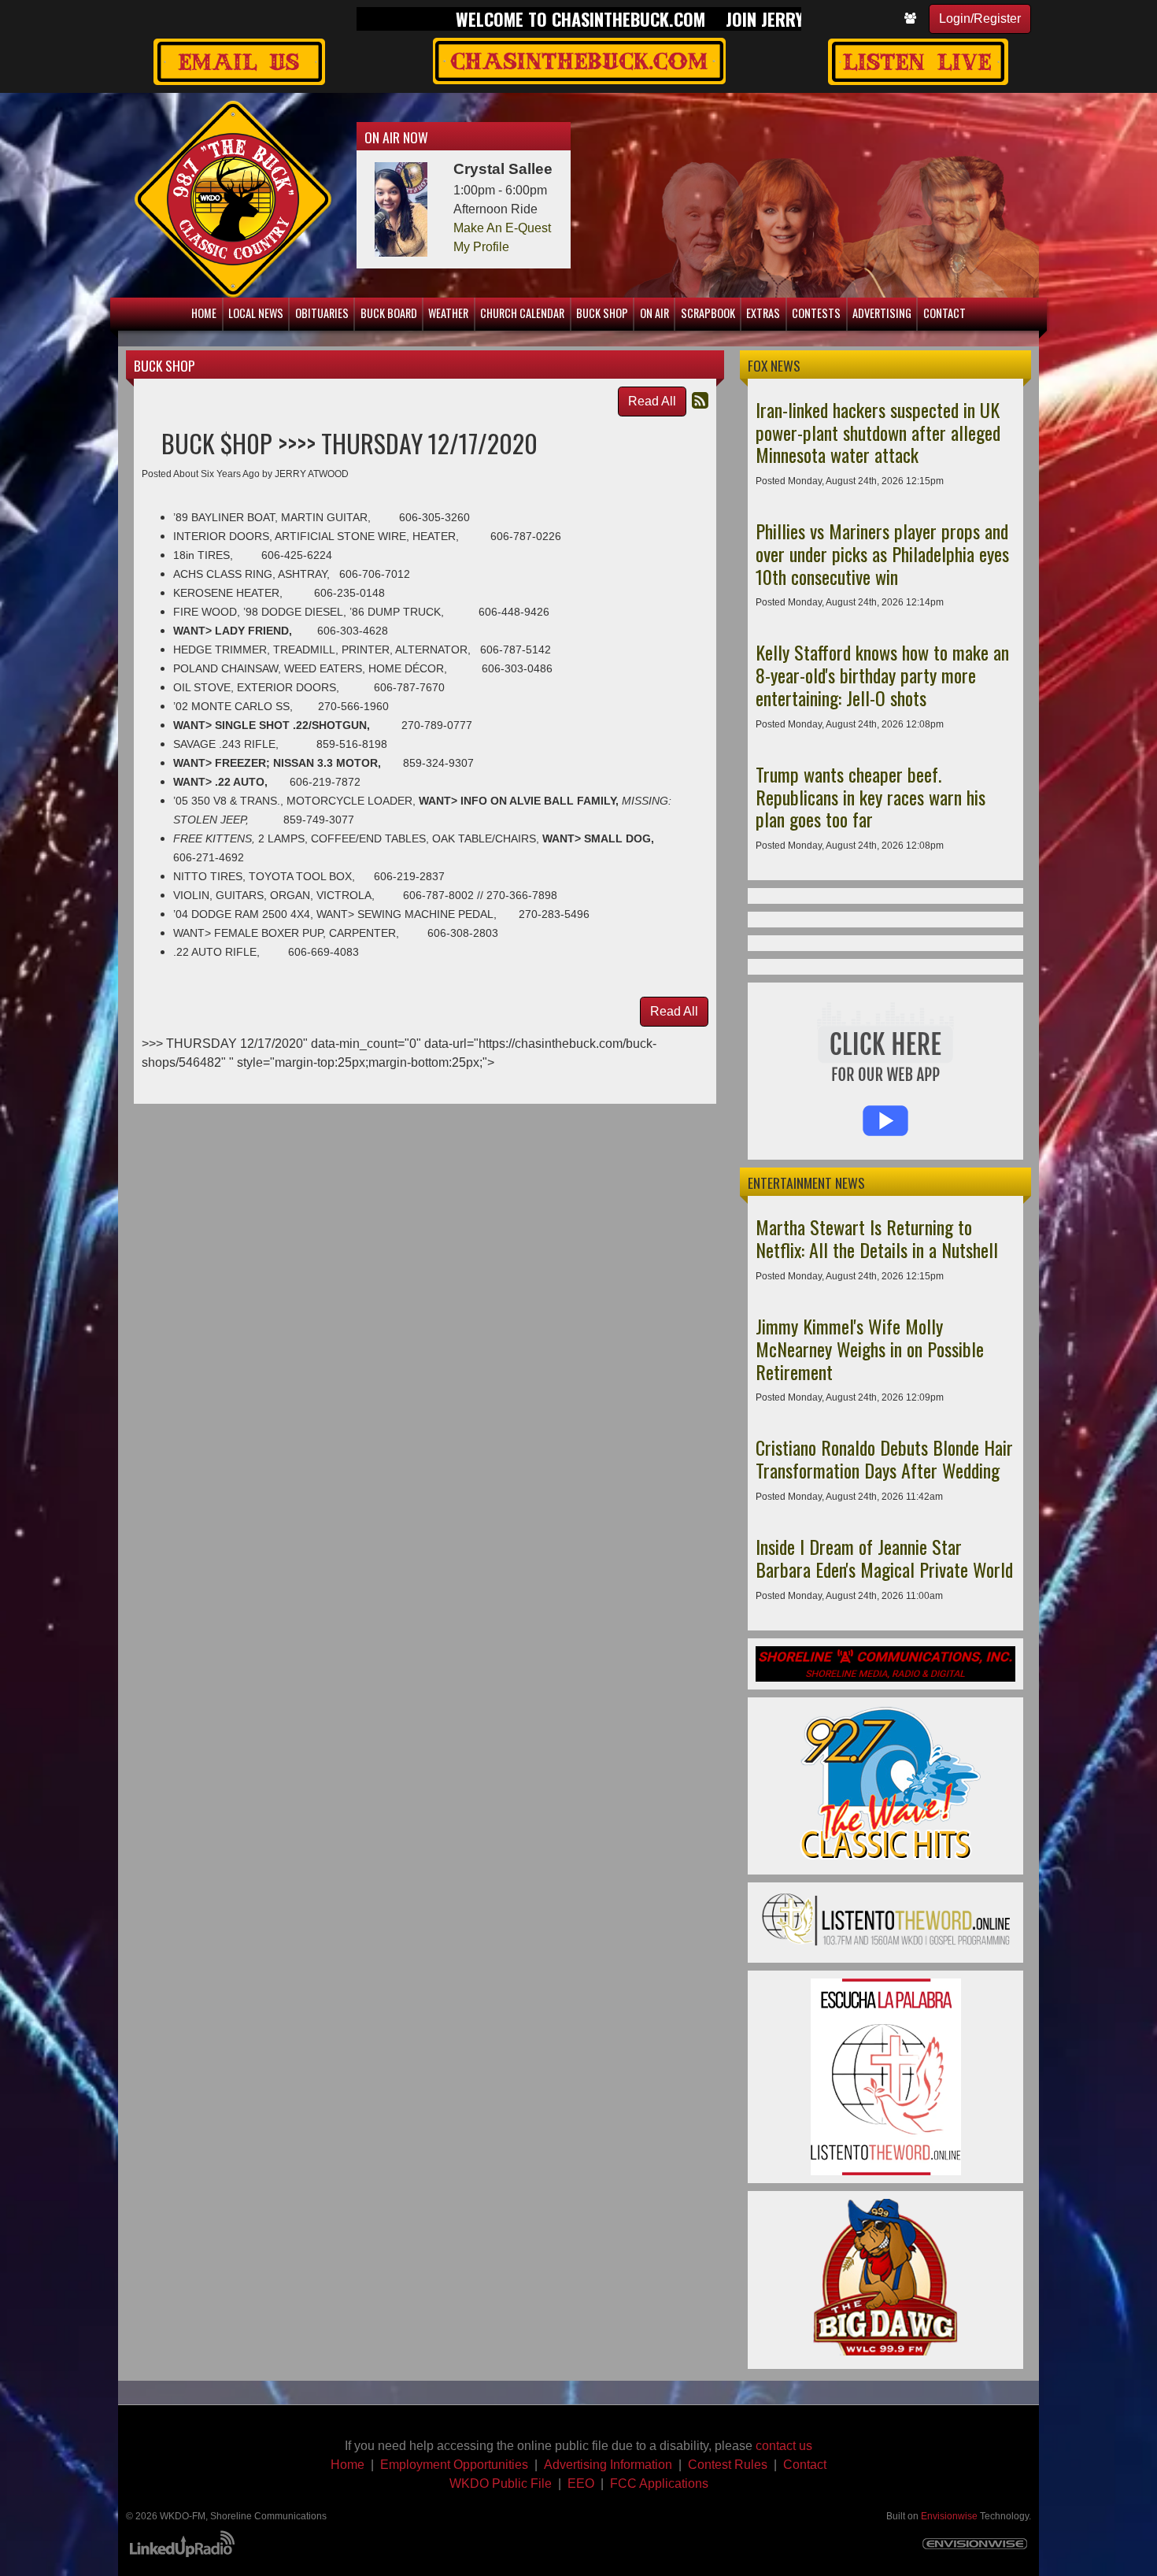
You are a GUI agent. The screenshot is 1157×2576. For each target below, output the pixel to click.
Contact (805, 2465)
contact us (784, 2446)
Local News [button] (256, 313)
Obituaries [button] (322, 313)
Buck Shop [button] (602, 313)
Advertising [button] (882, 313)
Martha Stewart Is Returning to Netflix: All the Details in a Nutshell (877, 1238)
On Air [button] (654, 313)
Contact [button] (944, 313)
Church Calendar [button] (522, 313)
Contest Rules (728, 2465)
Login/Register (980, 19)
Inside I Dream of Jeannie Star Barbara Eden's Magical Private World (884, 1558)
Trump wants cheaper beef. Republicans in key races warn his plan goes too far (871, 797)
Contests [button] (816, 313)
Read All (652, 401)
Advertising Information (608, 2465)
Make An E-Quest (502, 228)
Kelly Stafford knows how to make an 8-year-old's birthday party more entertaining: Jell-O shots (882, 675)
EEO (581, 2483)
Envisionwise (949, 2516)
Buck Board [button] (389, 313)
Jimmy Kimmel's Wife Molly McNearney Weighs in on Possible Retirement (870, 1349)
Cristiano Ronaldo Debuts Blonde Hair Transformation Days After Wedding (884, 1458)
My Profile (481, 247)
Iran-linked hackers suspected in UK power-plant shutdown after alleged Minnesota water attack (878, 432)
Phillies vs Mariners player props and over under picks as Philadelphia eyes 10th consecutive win (882, 553)
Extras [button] (763, 313)
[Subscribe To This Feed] (700, 400)
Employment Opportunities (454, 2465)
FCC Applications (659, 2483)
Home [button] (204, 313)
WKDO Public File (501, 2483)
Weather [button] (448, 313)
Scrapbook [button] (708, 313)
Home (347, 2465)
